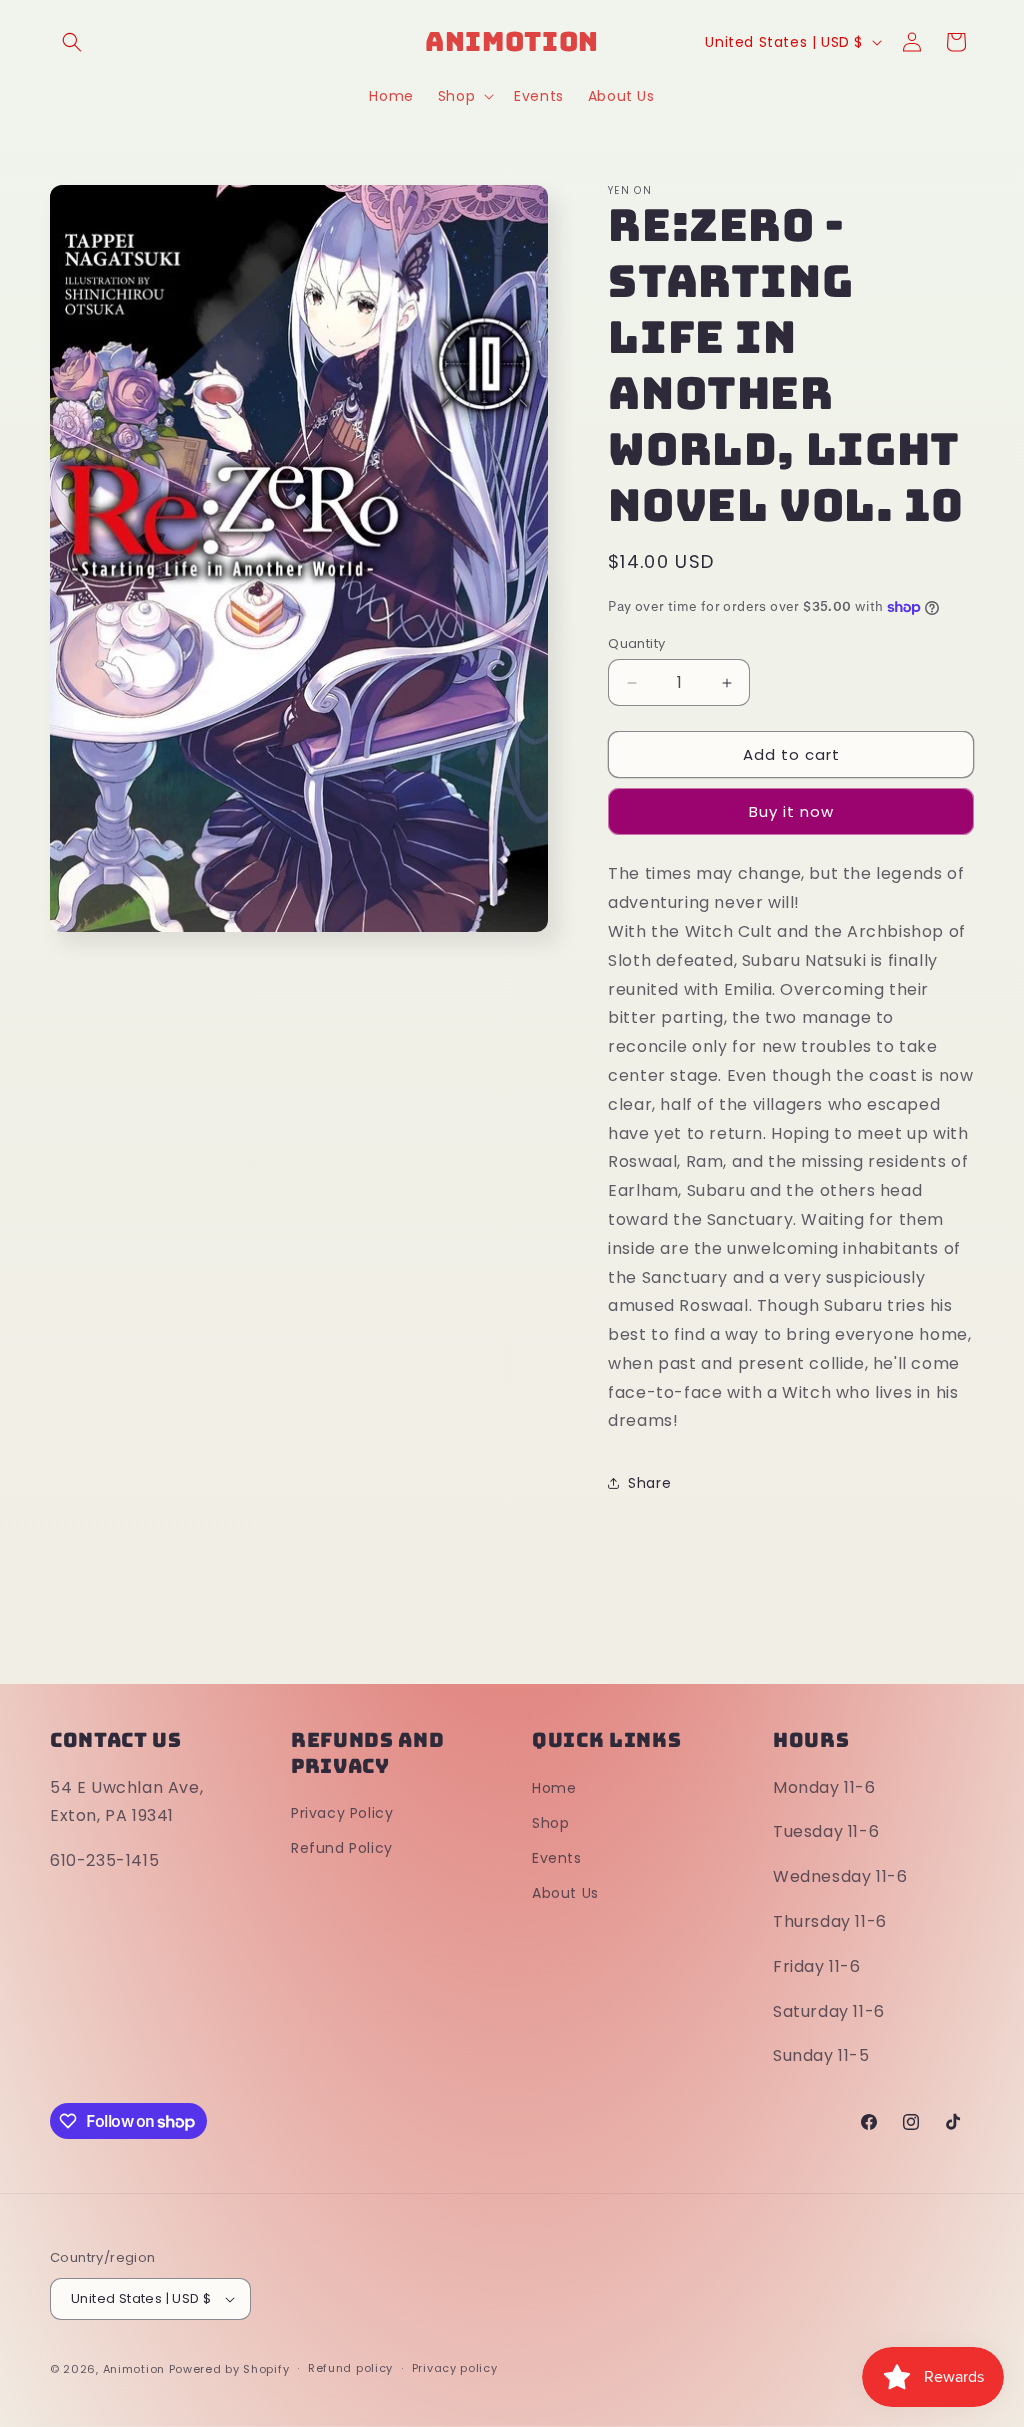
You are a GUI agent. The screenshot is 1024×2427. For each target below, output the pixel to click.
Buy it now (791, 811)
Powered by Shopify (229, 2369)
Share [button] (649, 1483)
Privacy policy (455, 2368)
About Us (565, 1893)
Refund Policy (342, 1848)
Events (557, 1858)
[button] (72, 42)
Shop (550, 1823)
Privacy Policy (342, 1813)
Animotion (134, 2369)
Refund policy (350, 2368)
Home (554, 1788)
